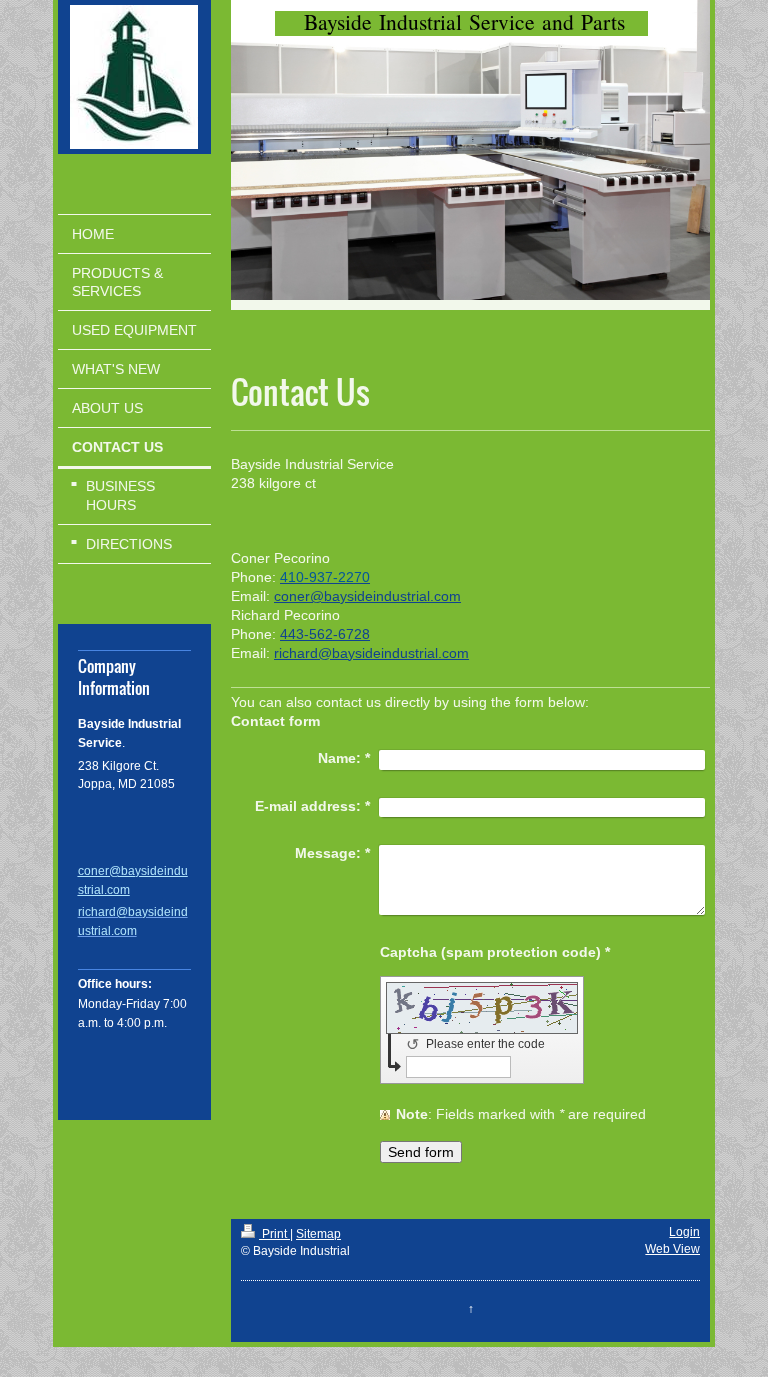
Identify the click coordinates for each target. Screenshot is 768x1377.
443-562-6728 (325, 634)
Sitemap (318, 1234)
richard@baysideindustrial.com (371, 653)
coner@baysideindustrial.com (367, 596)
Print (274, 1234)
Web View (672, 1249)
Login (684, 1232)
